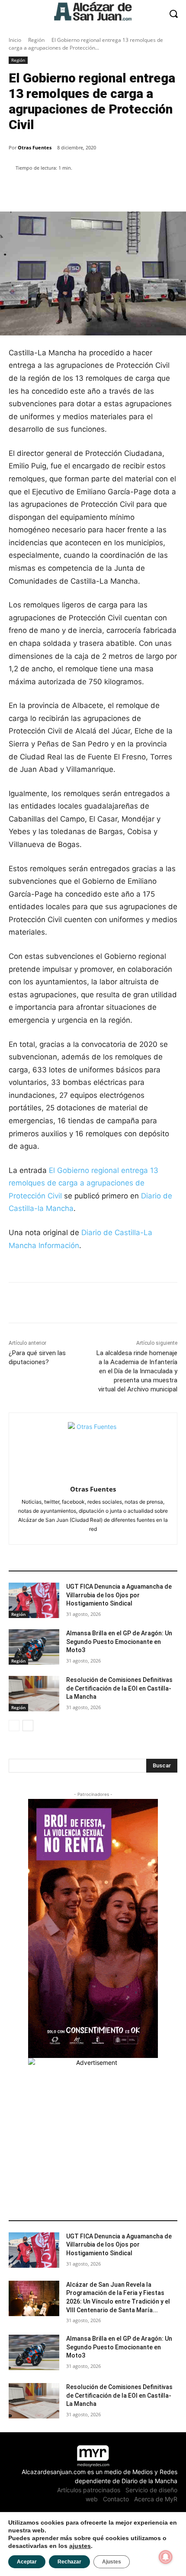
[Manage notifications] (166, 2557)
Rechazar (69, 2562)
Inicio (15, 40)
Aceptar (27, 2562)
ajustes (80, 2546)
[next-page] (28, 1726)
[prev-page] (14, 1726)
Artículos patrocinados (89, 2490)
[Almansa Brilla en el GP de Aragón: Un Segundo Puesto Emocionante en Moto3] (34, 1647)
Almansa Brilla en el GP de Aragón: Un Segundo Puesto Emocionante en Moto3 (119, 1642)
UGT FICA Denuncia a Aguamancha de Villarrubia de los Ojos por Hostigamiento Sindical (119, 1595)
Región (36, 40)
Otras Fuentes (35, 147)
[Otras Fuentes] (93, 1447)
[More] (157, 190)
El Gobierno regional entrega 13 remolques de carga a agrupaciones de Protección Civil (83, 1183)
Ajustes (112, 2562)
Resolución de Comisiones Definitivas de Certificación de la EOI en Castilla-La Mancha (119, 1688)
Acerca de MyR (156, 2499)
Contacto (116, 2499)
